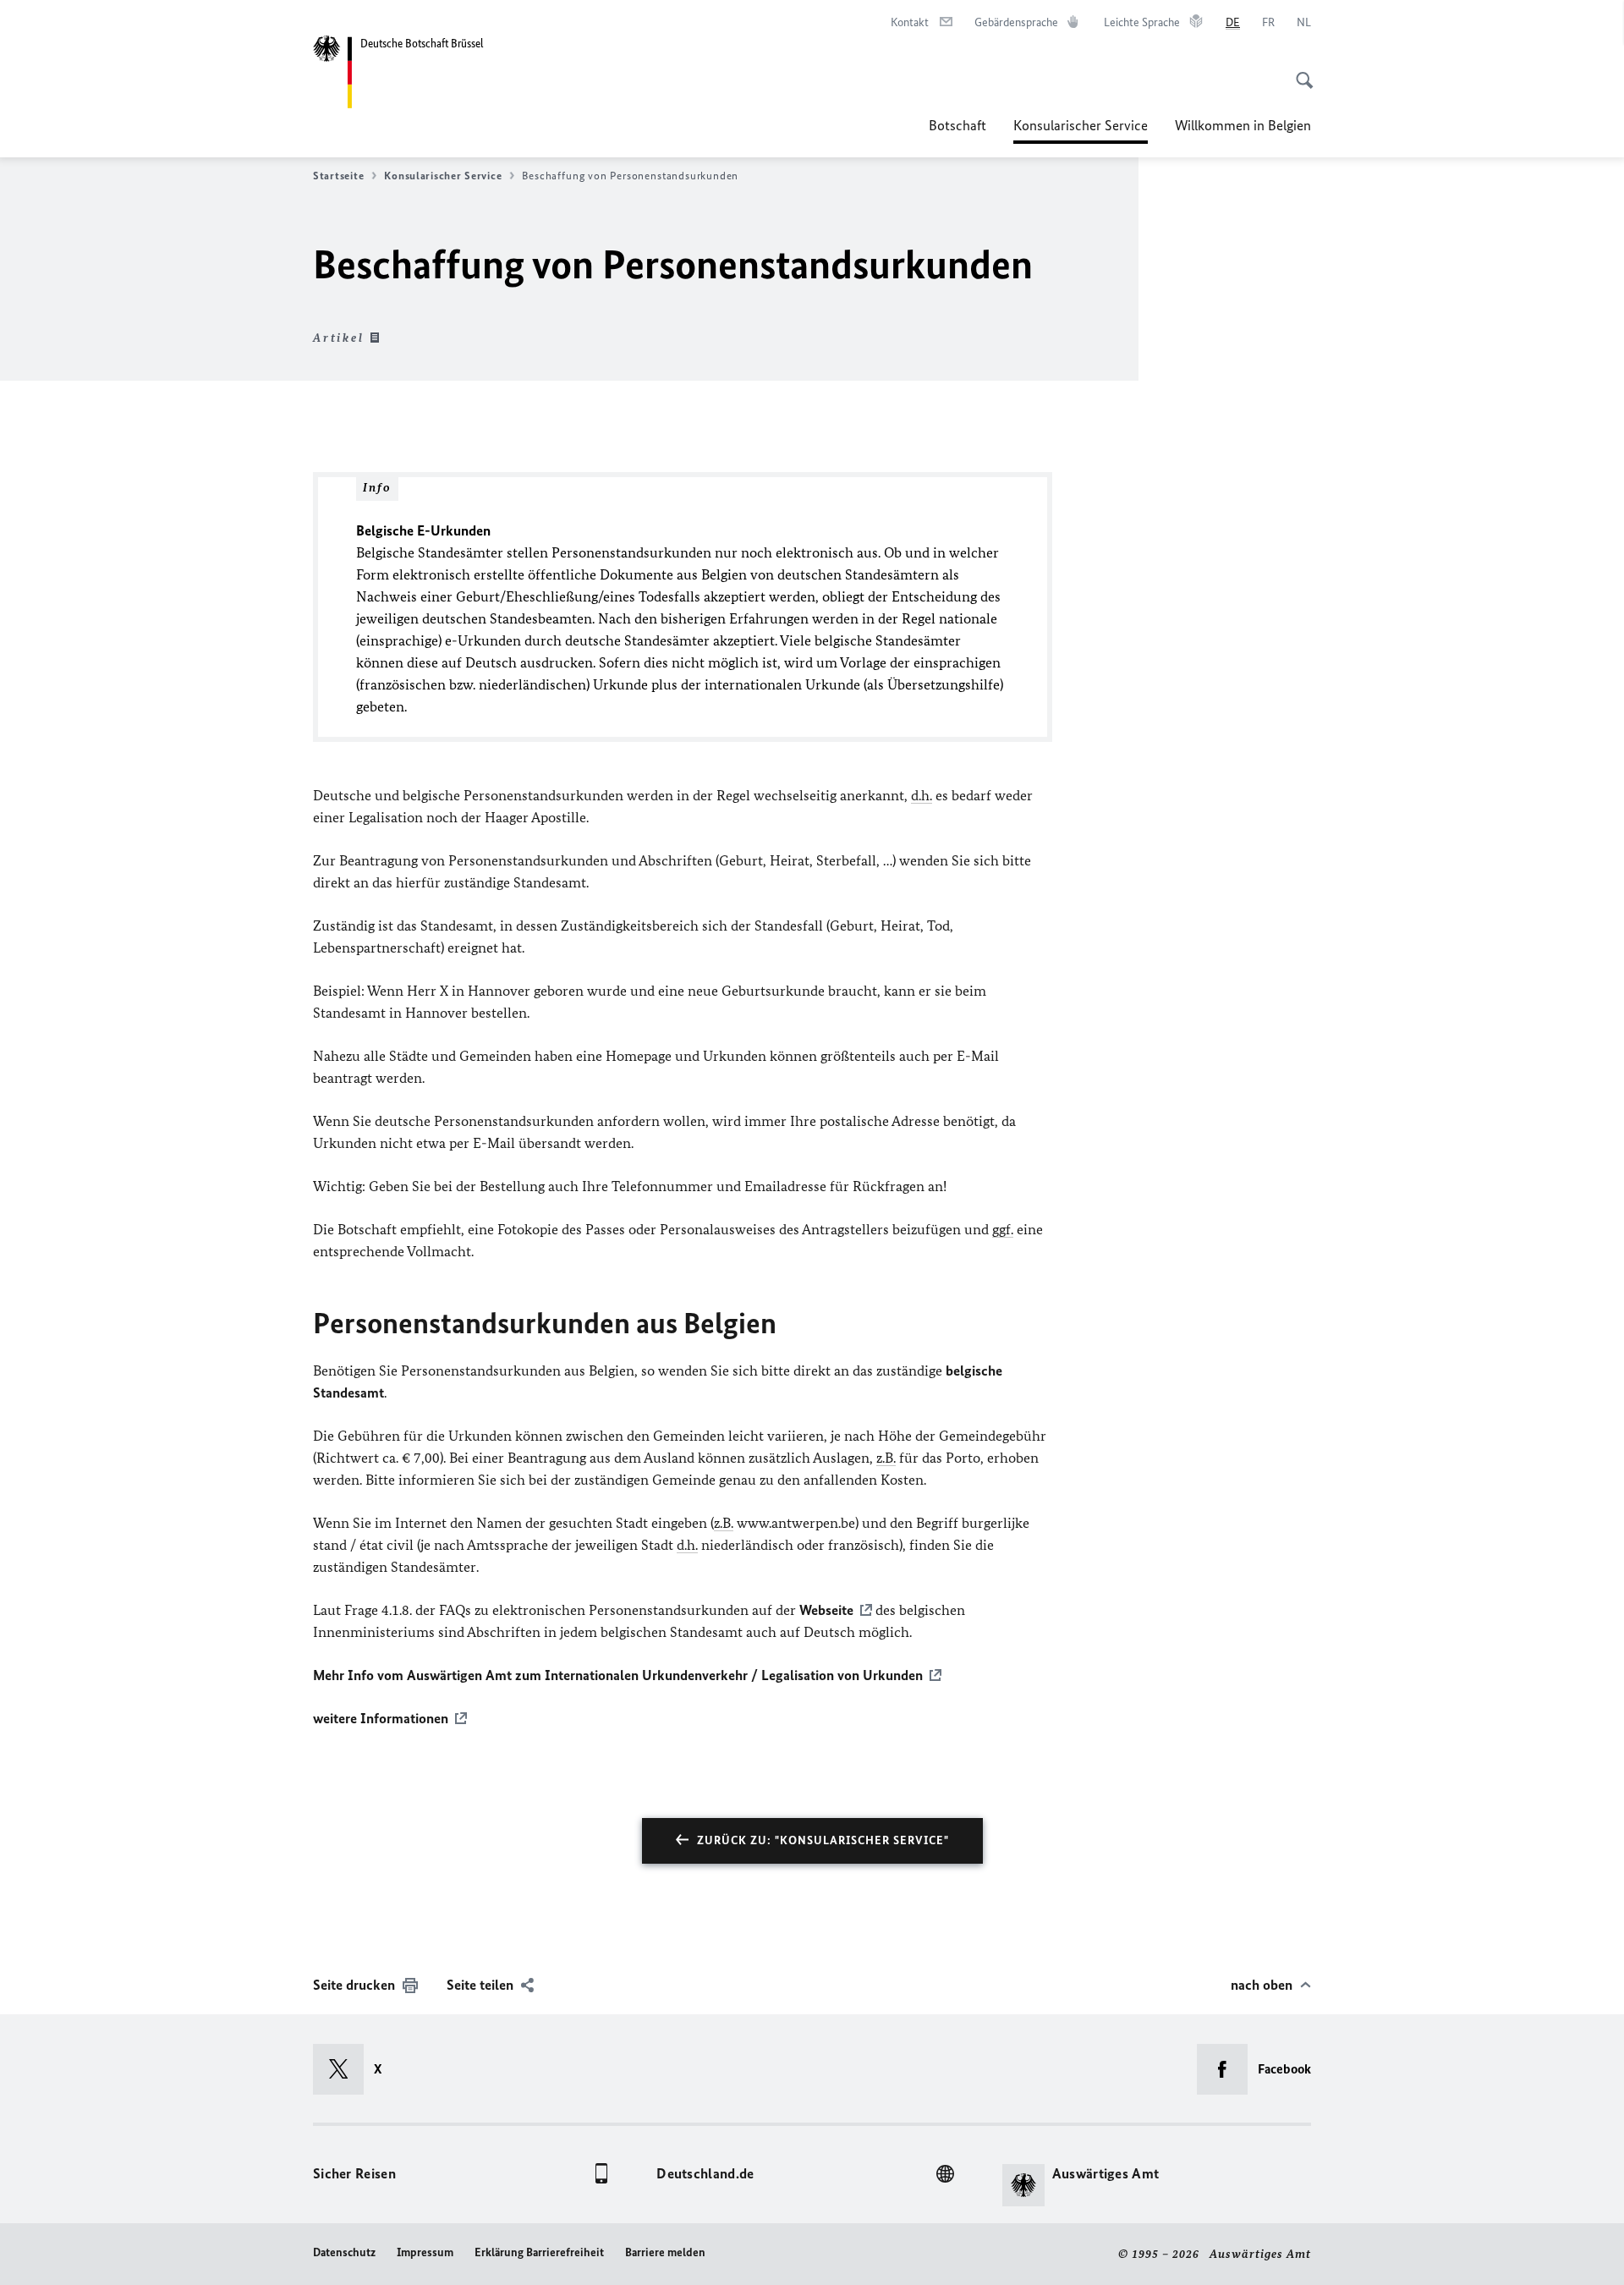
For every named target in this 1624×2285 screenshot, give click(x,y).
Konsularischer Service (1081, 130)
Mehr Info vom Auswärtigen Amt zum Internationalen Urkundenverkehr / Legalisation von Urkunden (618, 1675)
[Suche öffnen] (1299, 71)
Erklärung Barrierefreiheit (539, 2252)
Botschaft (957, 125)
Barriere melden (665, 2252)
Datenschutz (344, 2252)
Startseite (338, 176)
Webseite (826, 1610)
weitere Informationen (381, 1718)
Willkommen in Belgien (1243, 125)
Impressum (425, 2252)
